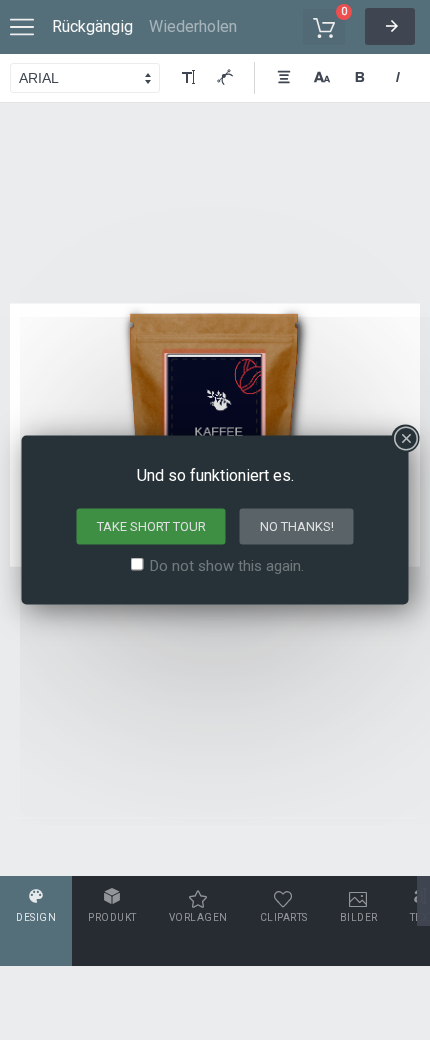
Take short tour (151, 526)
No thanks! (297, 526)
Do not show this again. (227, 566)
